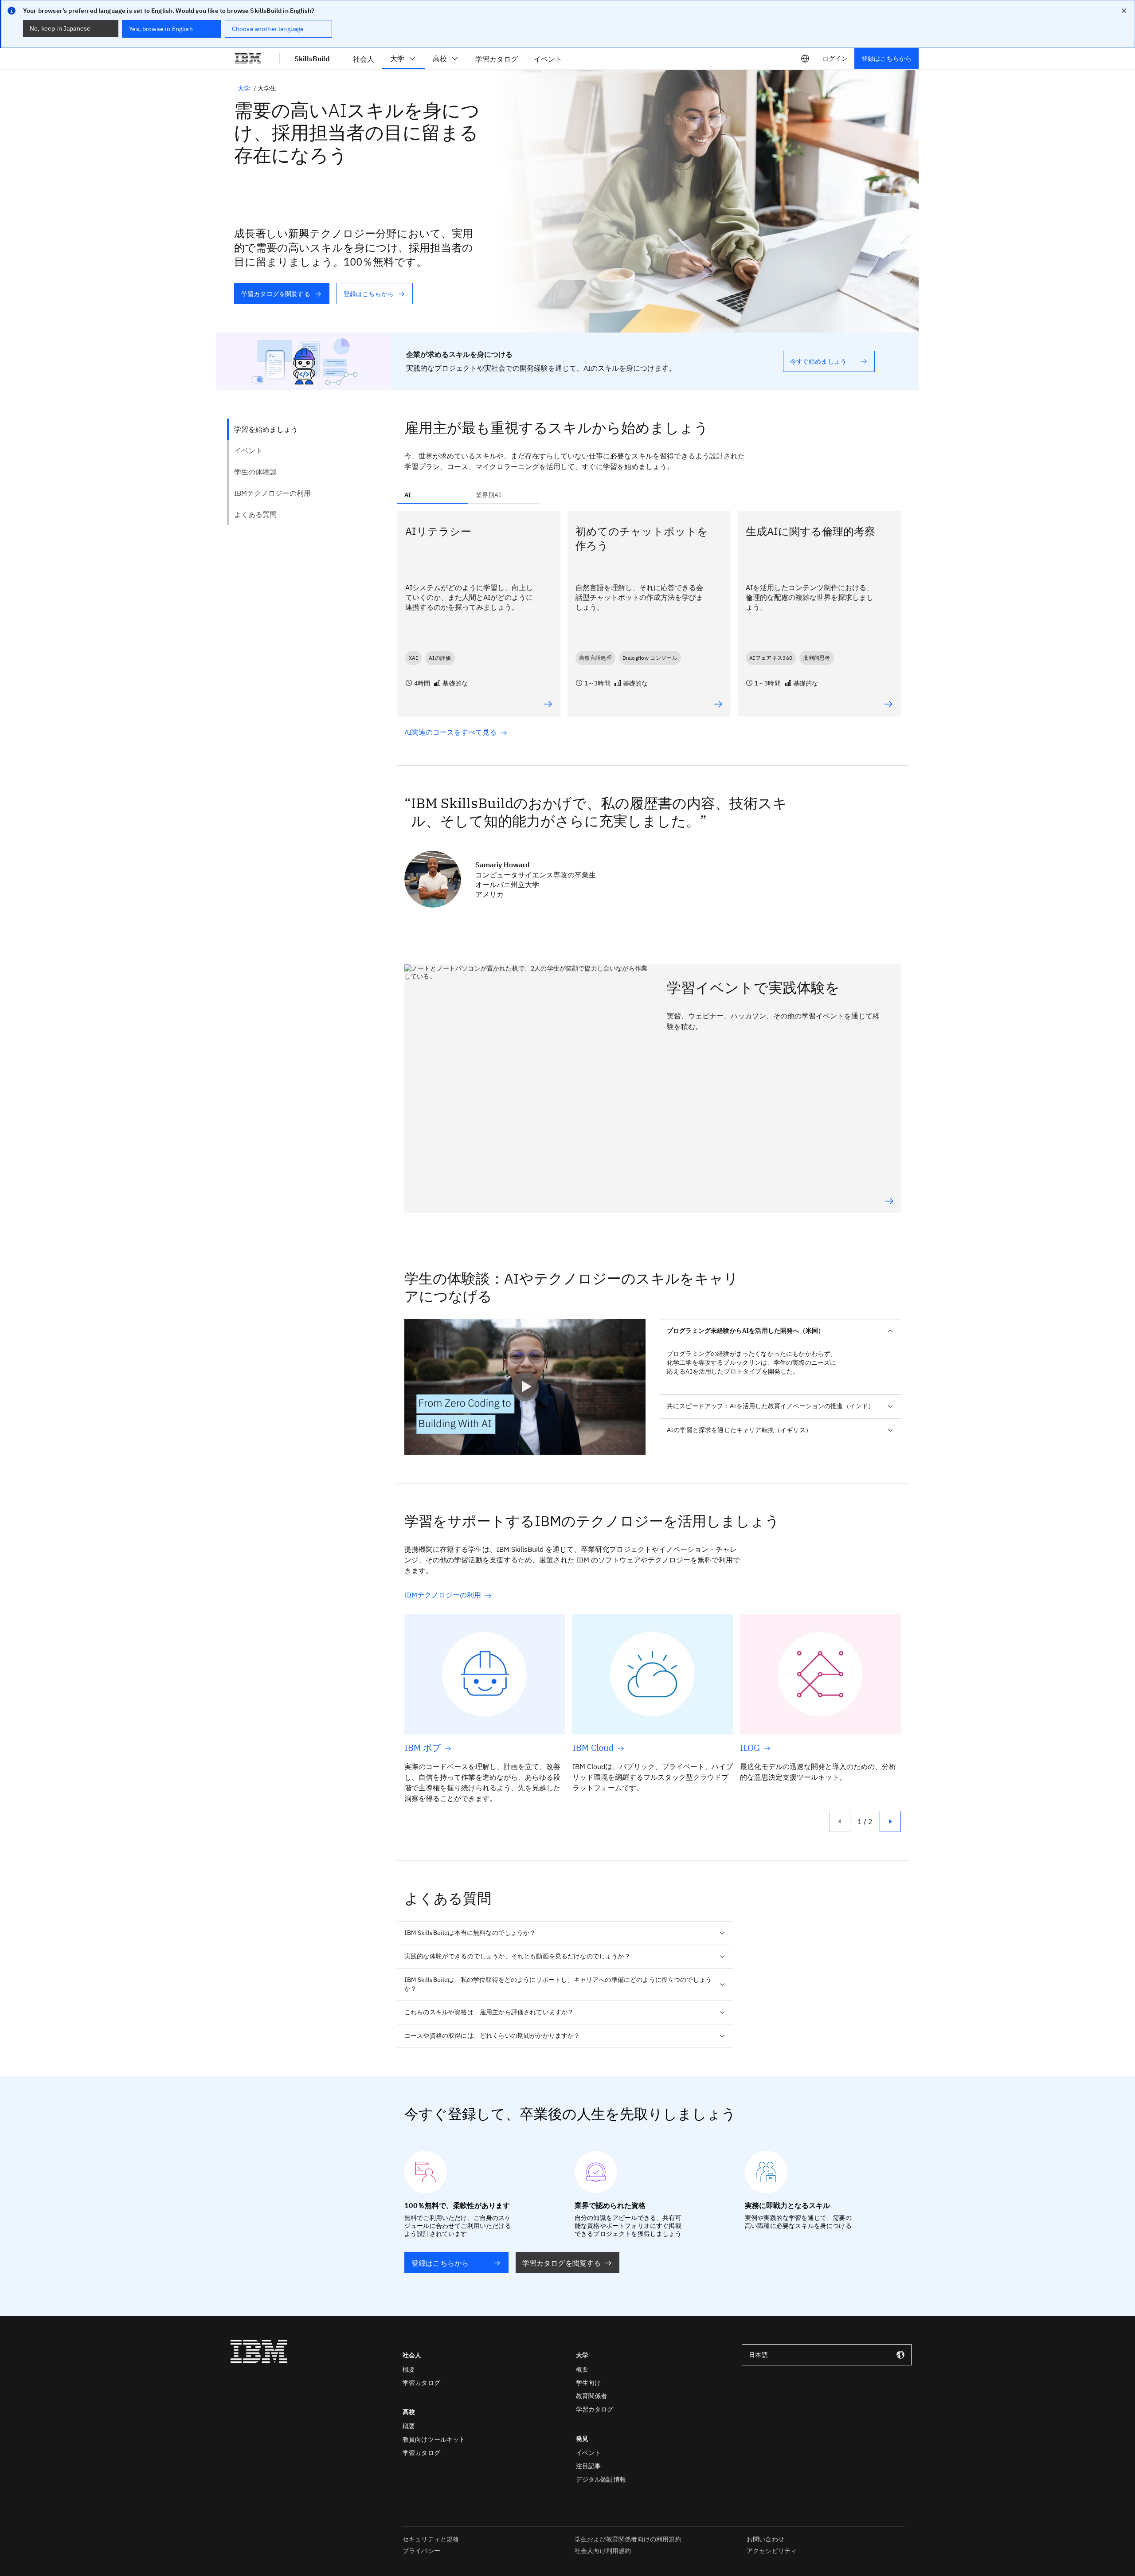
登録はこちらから (886, 59)
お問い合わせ (765, 2539)
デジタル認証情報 (601, 2479)
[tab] (433, 495)
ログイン (835, 59)
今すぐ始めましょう (818, 361)
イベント (589, 2453)
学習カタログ (421, 2383)
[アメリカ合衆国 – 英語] (805, 59)
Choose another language (268, 29)
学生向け (589, 2383)
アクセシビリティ (772, 2551)
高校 (440, 59)
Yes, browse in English (161, 29)
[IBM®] (248, 59)
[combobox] (827, 2355)
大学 (397, 59)
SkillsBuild (312, 59)
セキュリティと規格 (431, 2539)
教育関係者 (592, 2396)
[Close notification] (1124, 11)
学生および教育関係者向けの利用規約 (628, 2539)
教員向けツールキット (434, 2439)
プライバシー (421, 2551)
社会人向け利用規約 (603, 2551)
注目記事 (589, 2466)
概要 (409, 2369)
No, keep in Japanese (60, 28)
